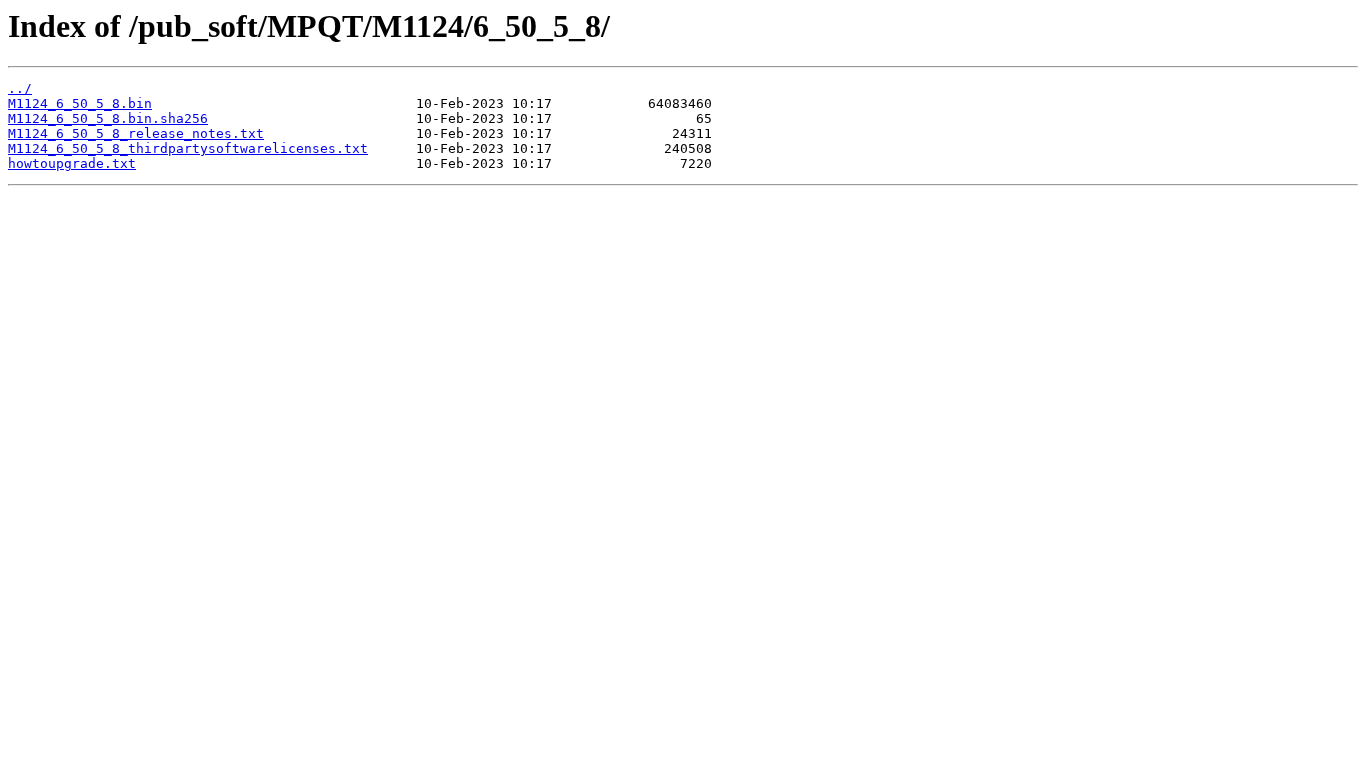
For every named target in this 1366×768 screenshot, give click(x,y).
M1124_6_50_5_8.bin (80, 103)
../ (20, 88)
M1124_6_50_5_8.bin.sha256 (108, 118)
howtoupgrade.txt (72, 163)
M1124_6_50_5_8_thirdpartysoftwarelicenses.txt (188, 148)
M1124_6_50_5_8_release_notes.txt (136, 133)
